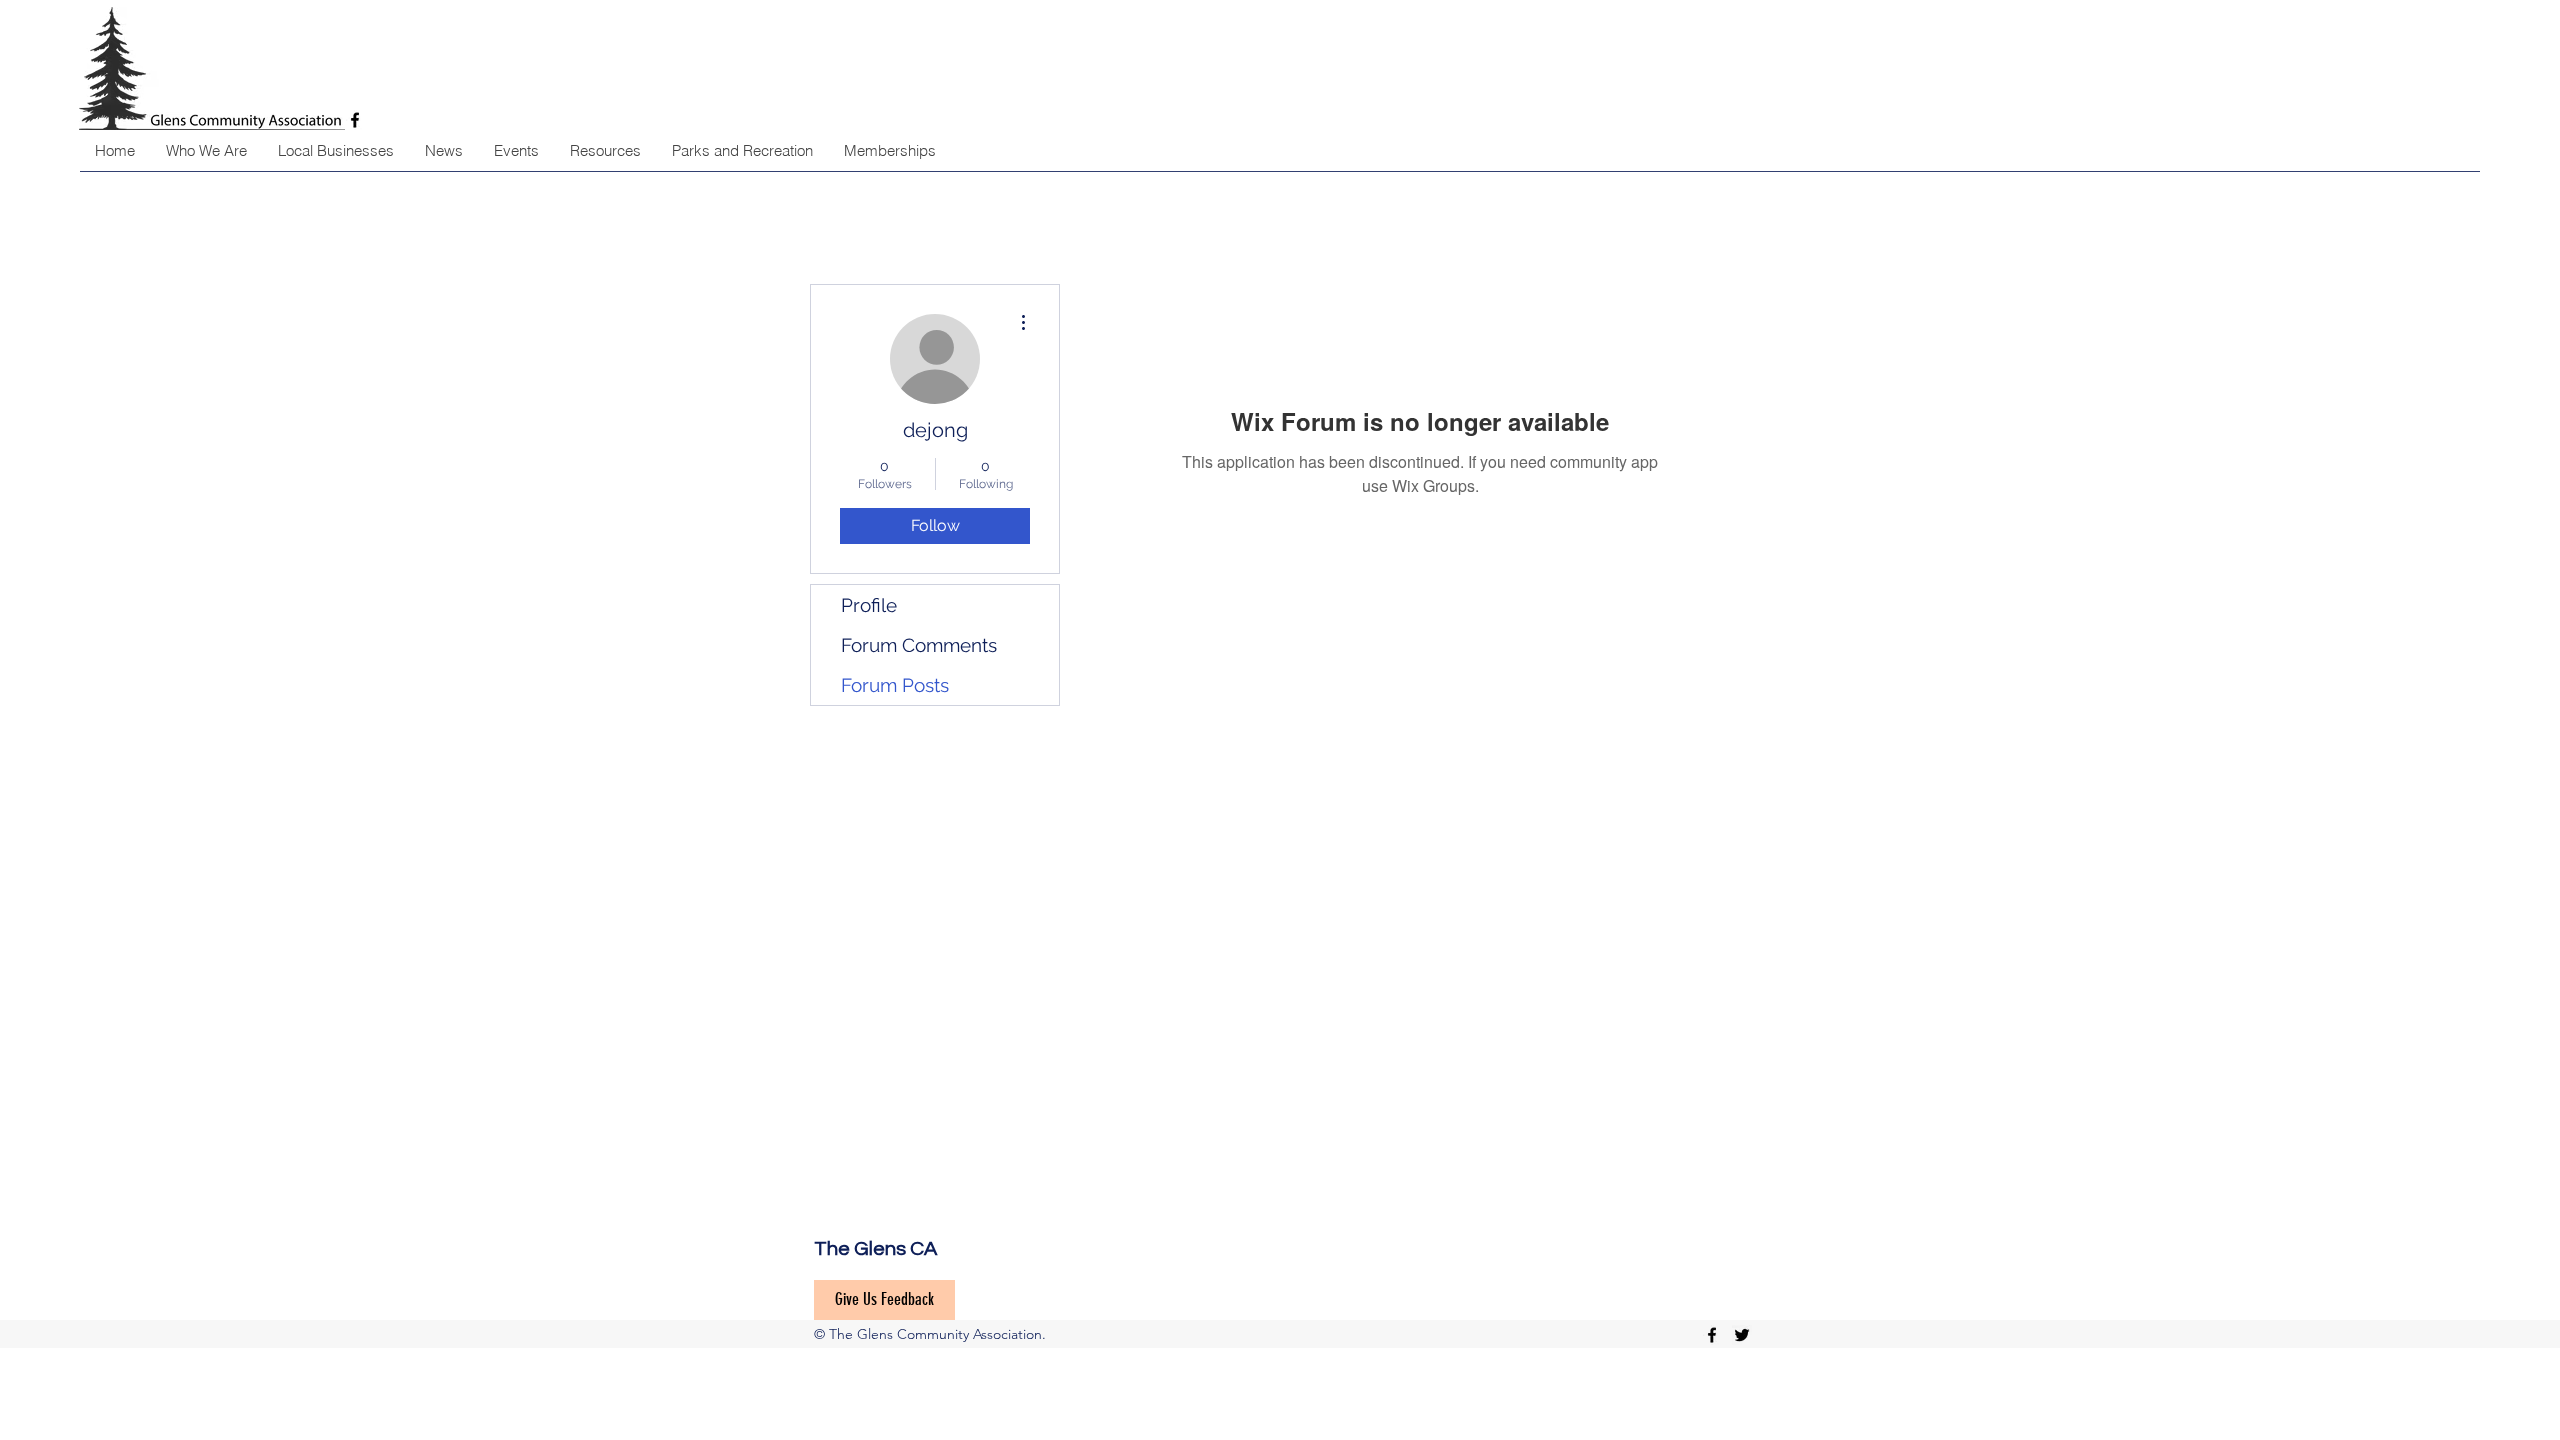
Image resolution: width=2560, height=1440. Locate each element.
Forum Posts (895, 685)
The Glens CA (875, 1249)
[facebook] (1712, 1335)
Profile (869, 605)
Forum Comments (919, 645)
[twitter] (1742, 1335)
